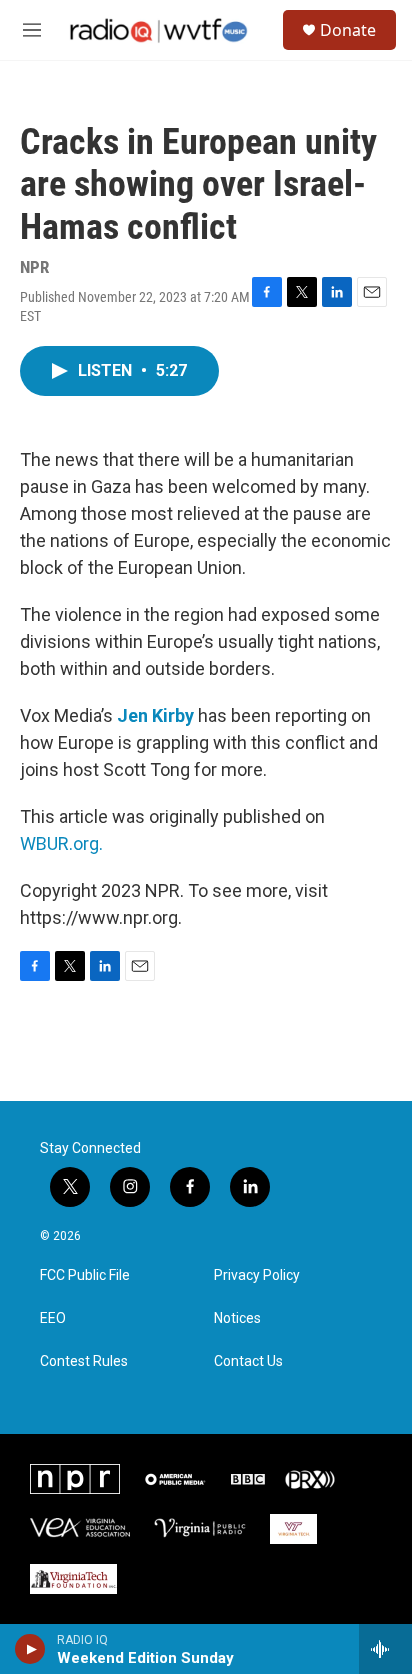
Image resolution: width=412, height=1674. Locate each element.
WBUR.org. (61, 843)
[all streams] (385, 1649)
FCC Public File (85, 1275)
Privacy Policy (257, 1275)
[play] (30, 1649)
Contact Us (248, 1361)
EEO (53, 1318)
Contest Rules (84, 1361)
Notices (237, 1318)
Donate (348, 30)
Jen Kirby (155, 715)
